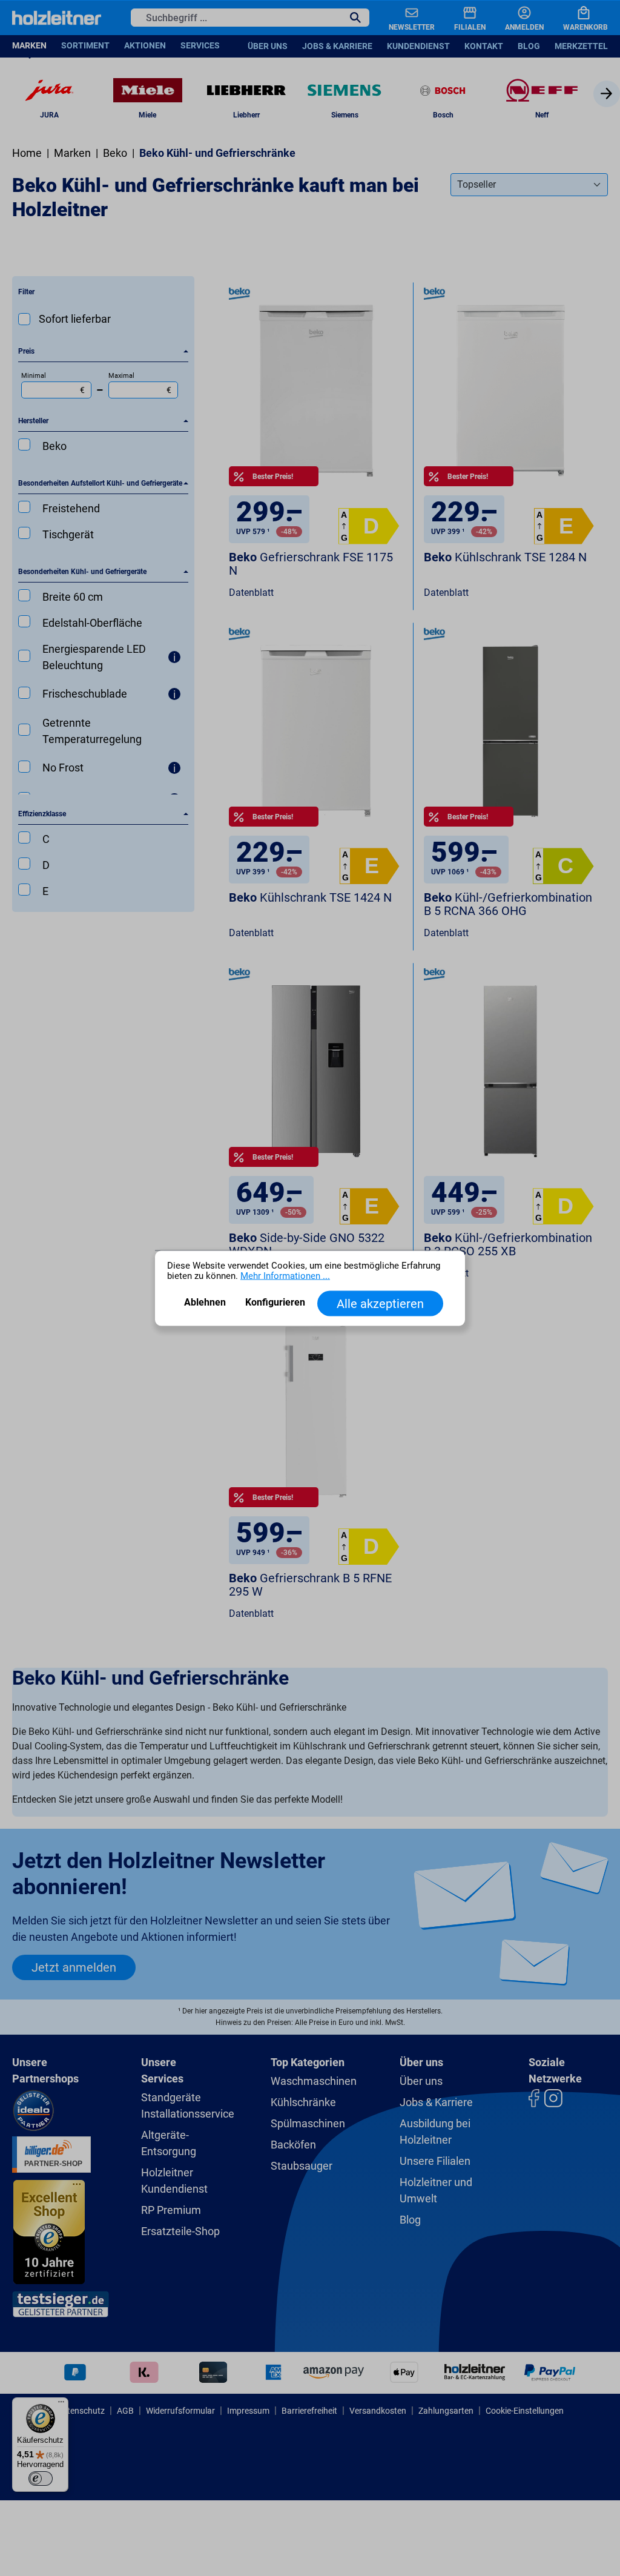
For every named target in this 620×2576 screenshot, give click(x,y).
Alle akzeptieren (380, 1304)
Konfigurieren (275, 1302)
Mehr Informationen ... (285, 1276)
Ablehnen (205, 1302)
